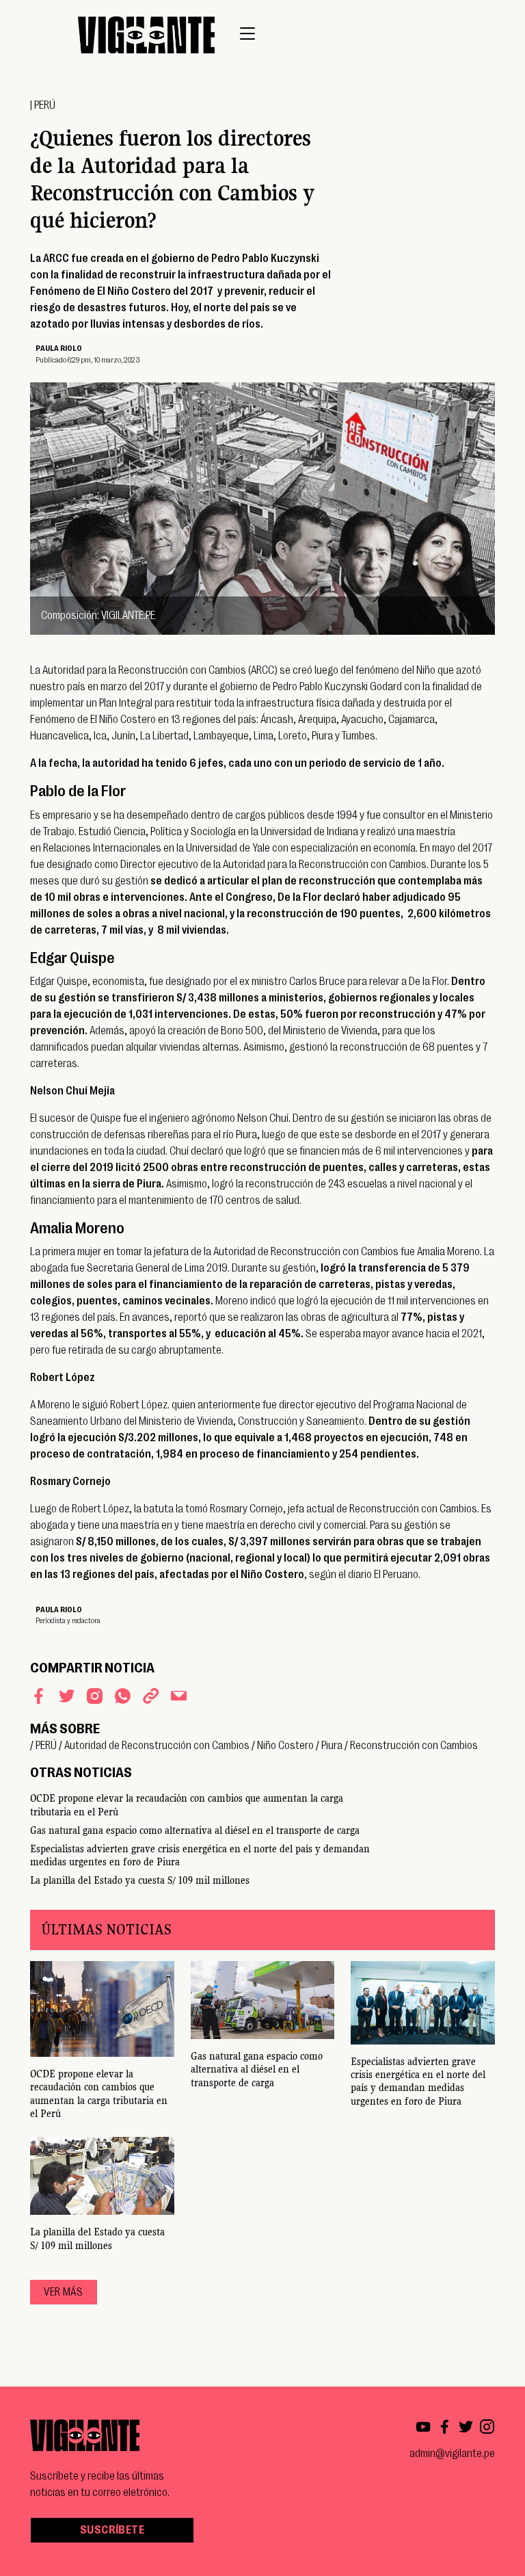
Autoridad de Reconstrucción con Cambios (157, 1746)
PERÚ (45, 105)
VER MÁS (63, 2292)
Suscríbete (112, 2530)
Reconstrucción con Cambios (414, 1746)
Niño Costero (285, 1746)
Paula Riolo (59, 349)
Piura (332, 1746)
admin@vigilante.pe (452, 2454)
